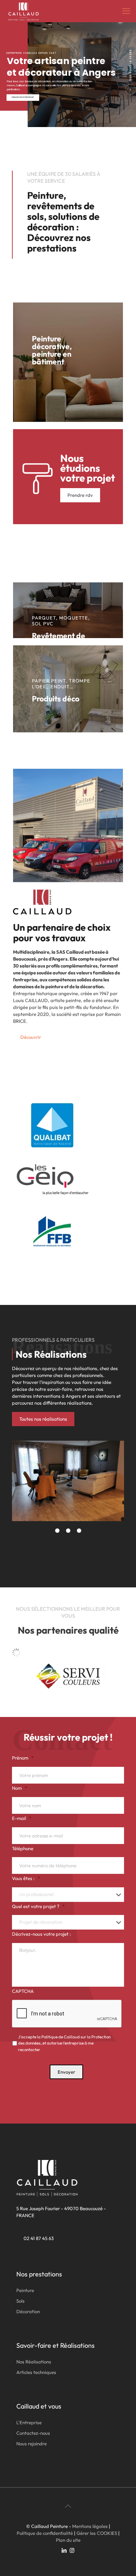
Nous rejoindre (32, 2444)
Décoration (28, 2311)
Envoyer (66, 2072)
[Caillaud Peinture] (24, 11)
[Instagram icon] (72, 2550)
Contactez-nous (33, 2433)
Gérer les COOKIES (97, 2533)
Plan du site (68, 2540)
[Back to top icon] (68, 2506)
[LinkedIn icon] (64, 2550)
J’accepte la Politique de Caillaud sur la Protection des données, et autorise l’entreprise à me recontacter (64, 2043)
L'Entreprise (29, 2422)
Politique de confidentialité (45, 2533)
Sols (20, 2301)
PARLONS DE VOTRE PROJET (23, 97)
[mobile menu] (126, 11)
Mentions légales (90, 2526)
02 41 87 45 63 (39, 2238)
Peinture (25, 2290)
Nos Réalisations (34, 2362)
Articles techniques (36, 2372)
